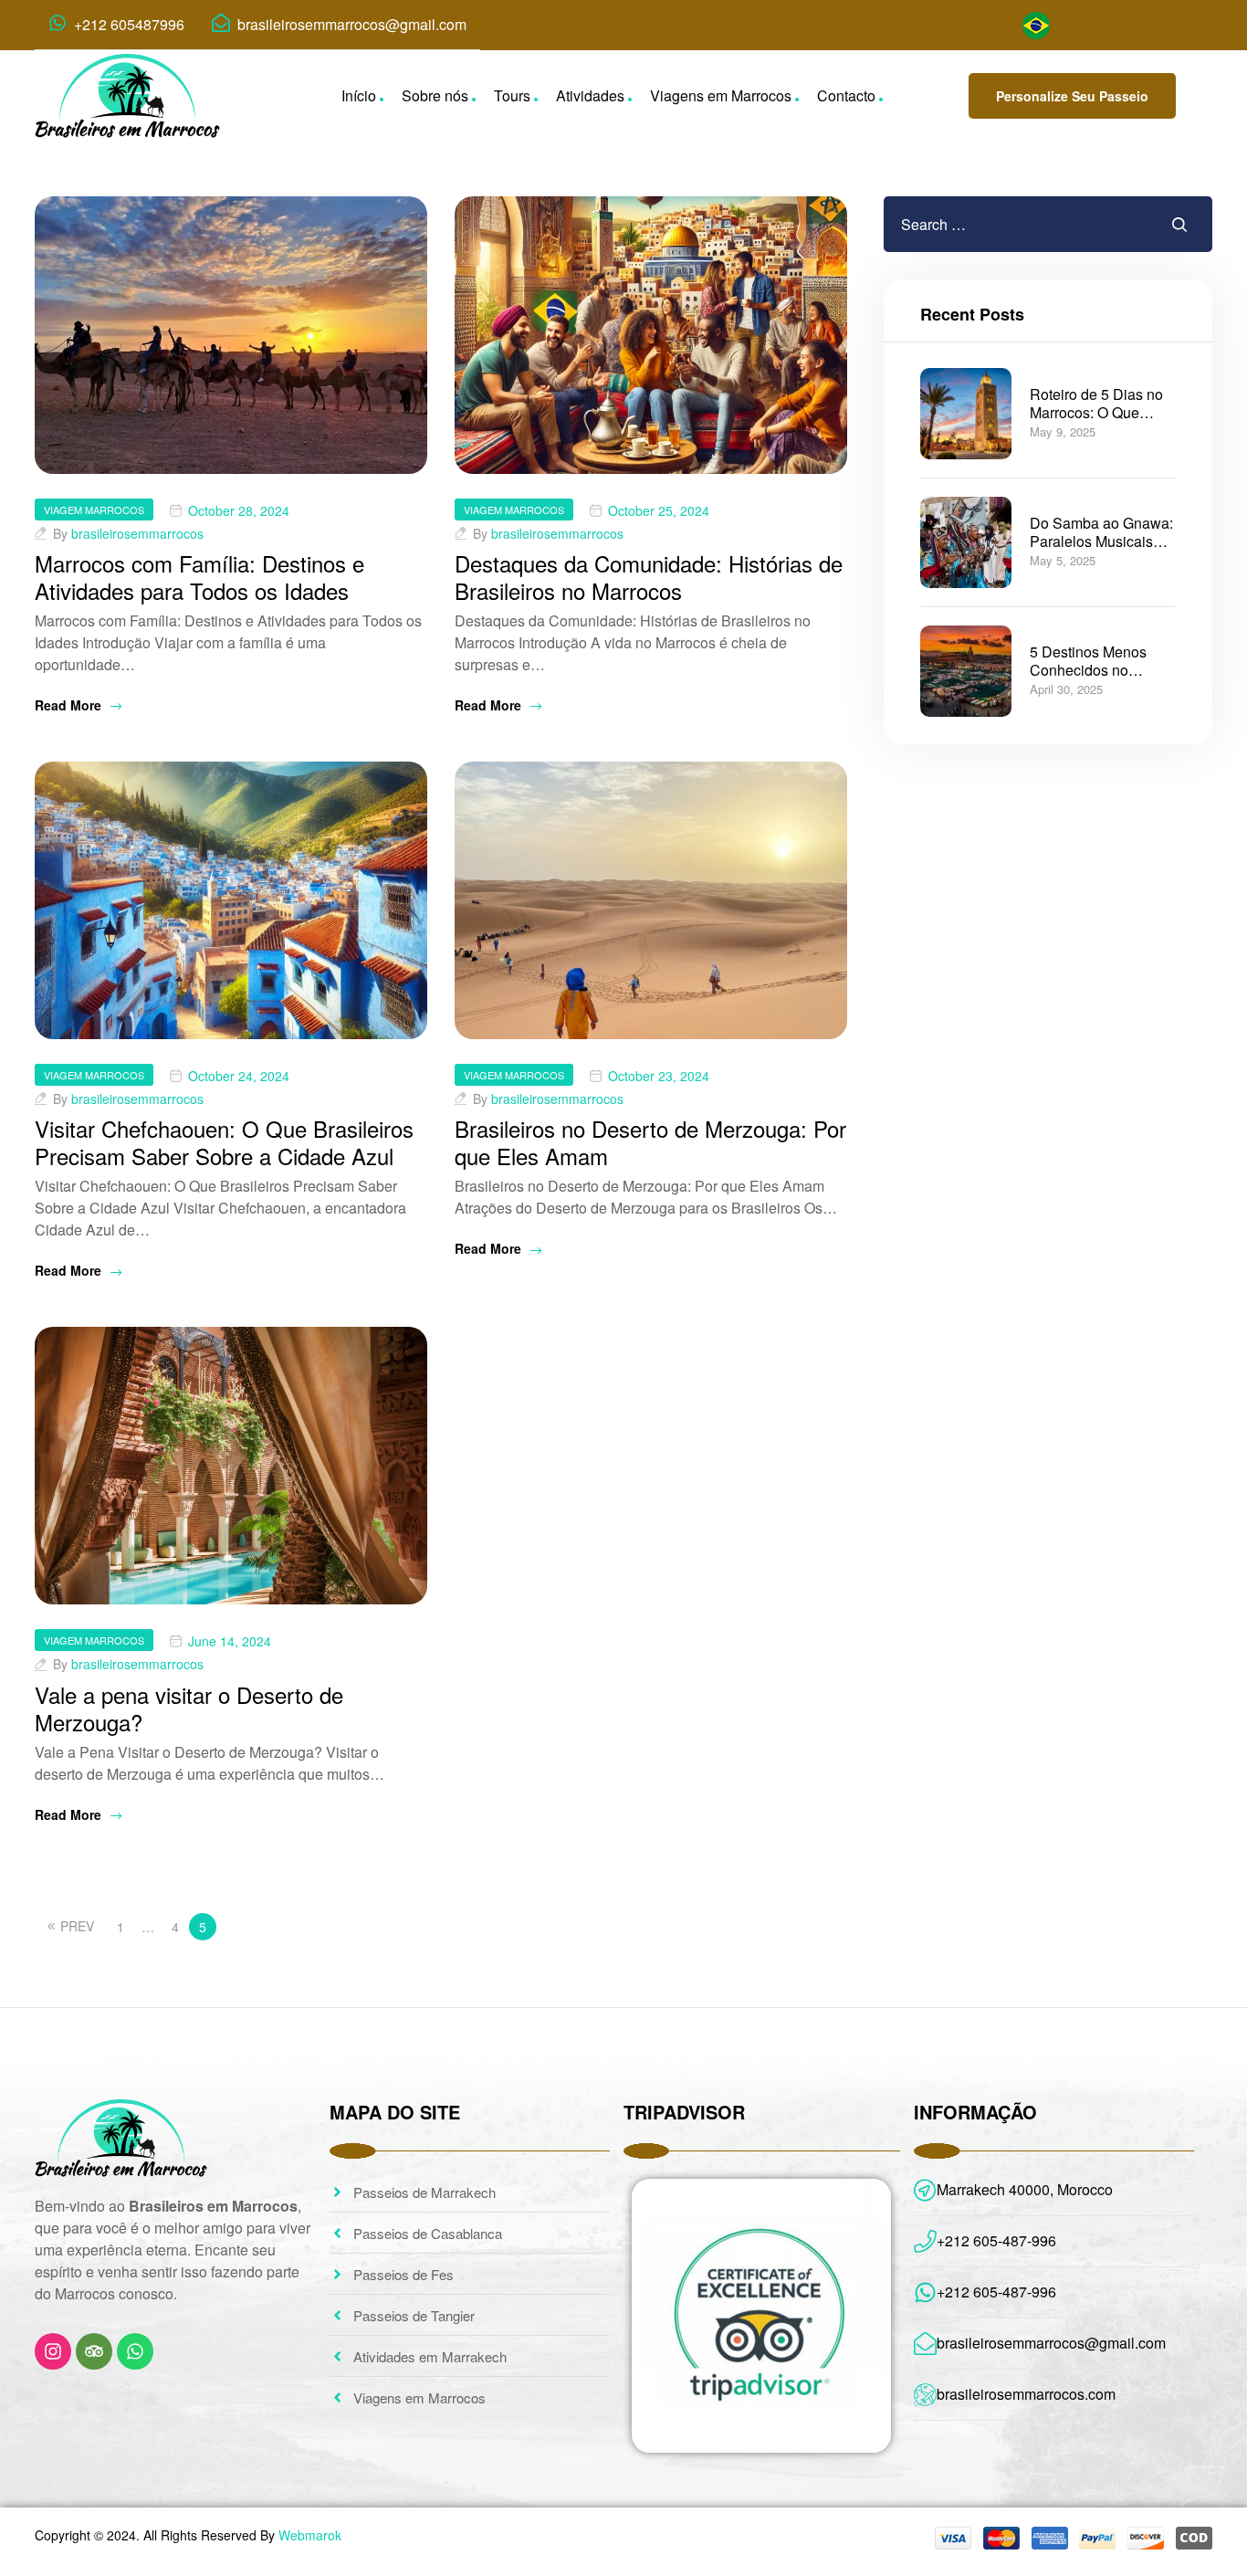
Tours (512, 95)
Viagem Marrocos (94, 510)
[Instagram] (53, 2351)
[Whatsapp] (135, 2351)
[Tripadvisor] (94, 2351)
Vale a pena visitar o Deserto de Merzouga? (189, 1708)
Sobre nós (435, 95)
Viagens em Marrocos (721, 95)
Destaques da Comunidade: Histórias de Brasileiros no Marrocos (649, 577)
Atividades (590, 95)
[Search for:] (993, 224)
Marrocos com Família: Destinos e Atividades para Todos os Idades (199, 577)
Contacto (846, 95)
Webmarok (310, 2535)
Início (359, 95)
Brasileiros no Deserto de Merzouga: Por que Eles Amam (650, 1142)
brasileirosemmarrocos (137, 533)
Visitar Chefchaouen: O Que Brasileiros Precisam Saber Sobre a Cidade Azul (224, 1142)
